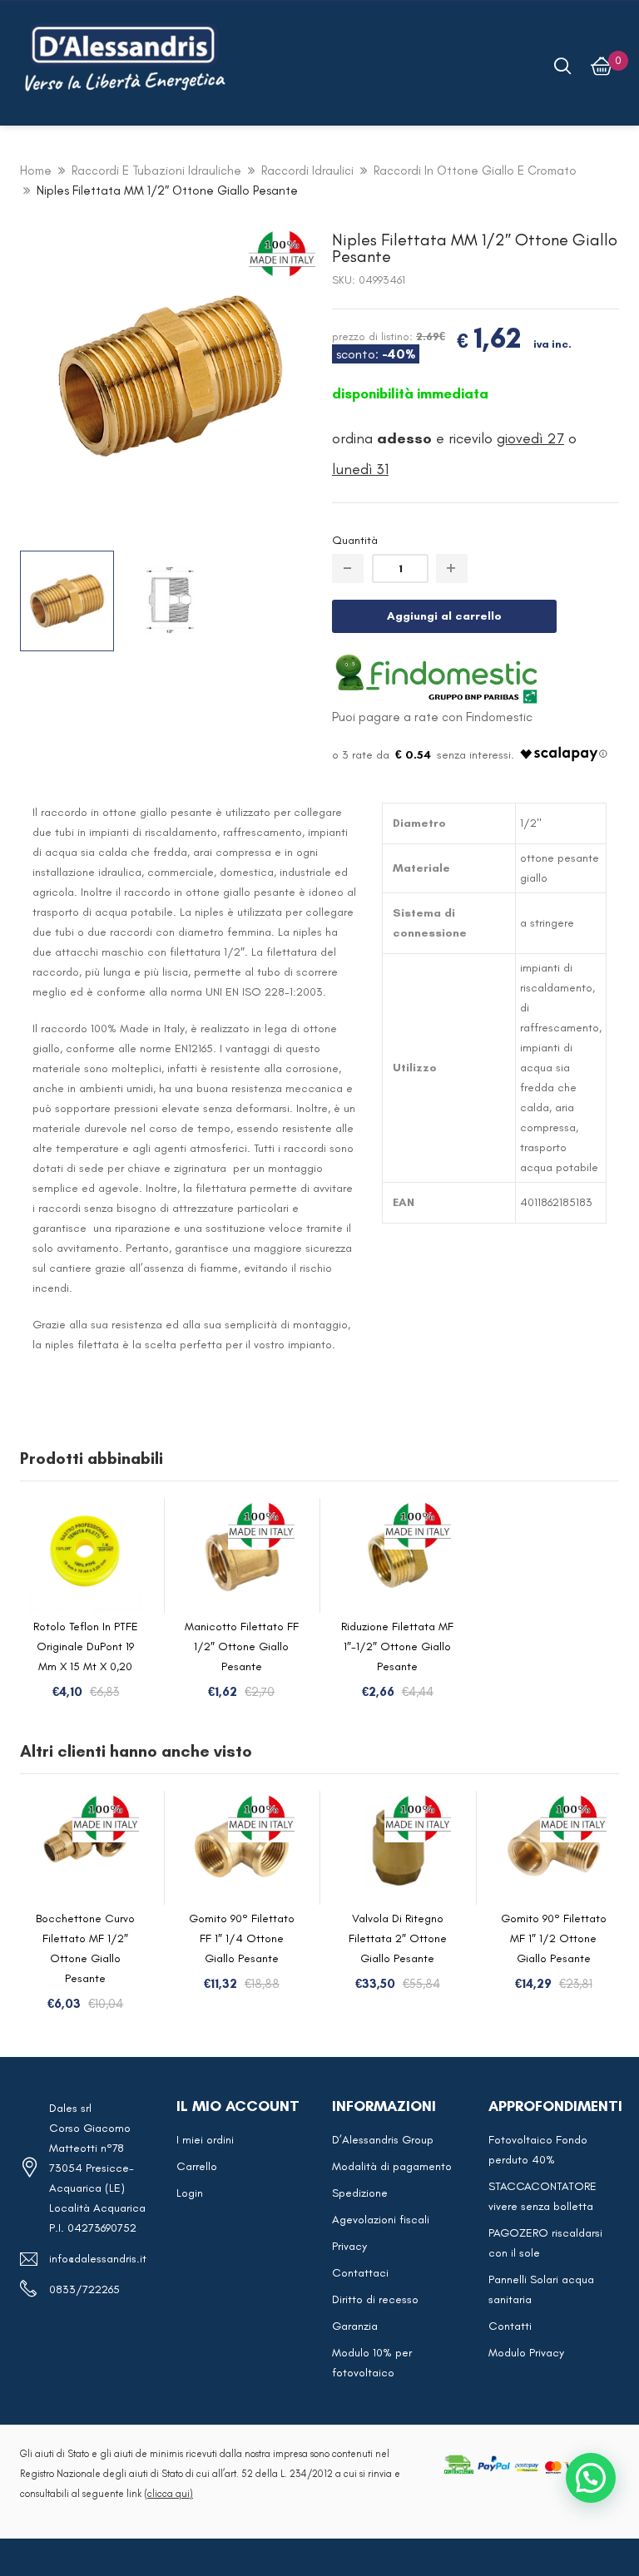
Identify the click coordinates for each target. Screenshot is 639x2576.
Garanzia (355, 2326)
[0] (602, 66)
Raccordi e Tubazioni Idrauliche (156, 171)
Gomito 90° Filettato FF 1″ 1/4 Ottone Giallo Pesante (242, 1938)
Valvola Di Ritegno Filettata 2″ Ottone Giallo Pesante (398, 1938)
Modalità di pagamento (392, 2166)
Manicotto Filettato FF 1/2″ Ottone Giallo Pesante (242, 1646)
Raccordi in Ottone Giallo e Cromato (475, 171)
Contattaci (360, 2273)
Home (36, 171)
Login (190, 2193)
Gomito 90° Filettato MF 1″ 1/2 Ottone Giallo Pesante (554, 1938)
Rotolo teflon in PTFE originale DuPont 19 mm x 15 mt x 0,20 (86, 1646)
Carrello (197, 2166)
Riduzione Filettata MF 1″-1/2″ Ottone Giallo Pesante (397, 1646)
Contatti (510, 2326)
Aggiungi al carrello (444, 616)
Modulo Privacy (526, 2353)
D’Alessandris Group (383, 2140)
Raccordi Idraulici (307, 171)
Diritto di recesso (375, 2299)
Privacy (349, 2246)
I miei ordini (205, 2140)
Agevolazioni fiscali (381, 2220)
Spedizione (360, 2193)
